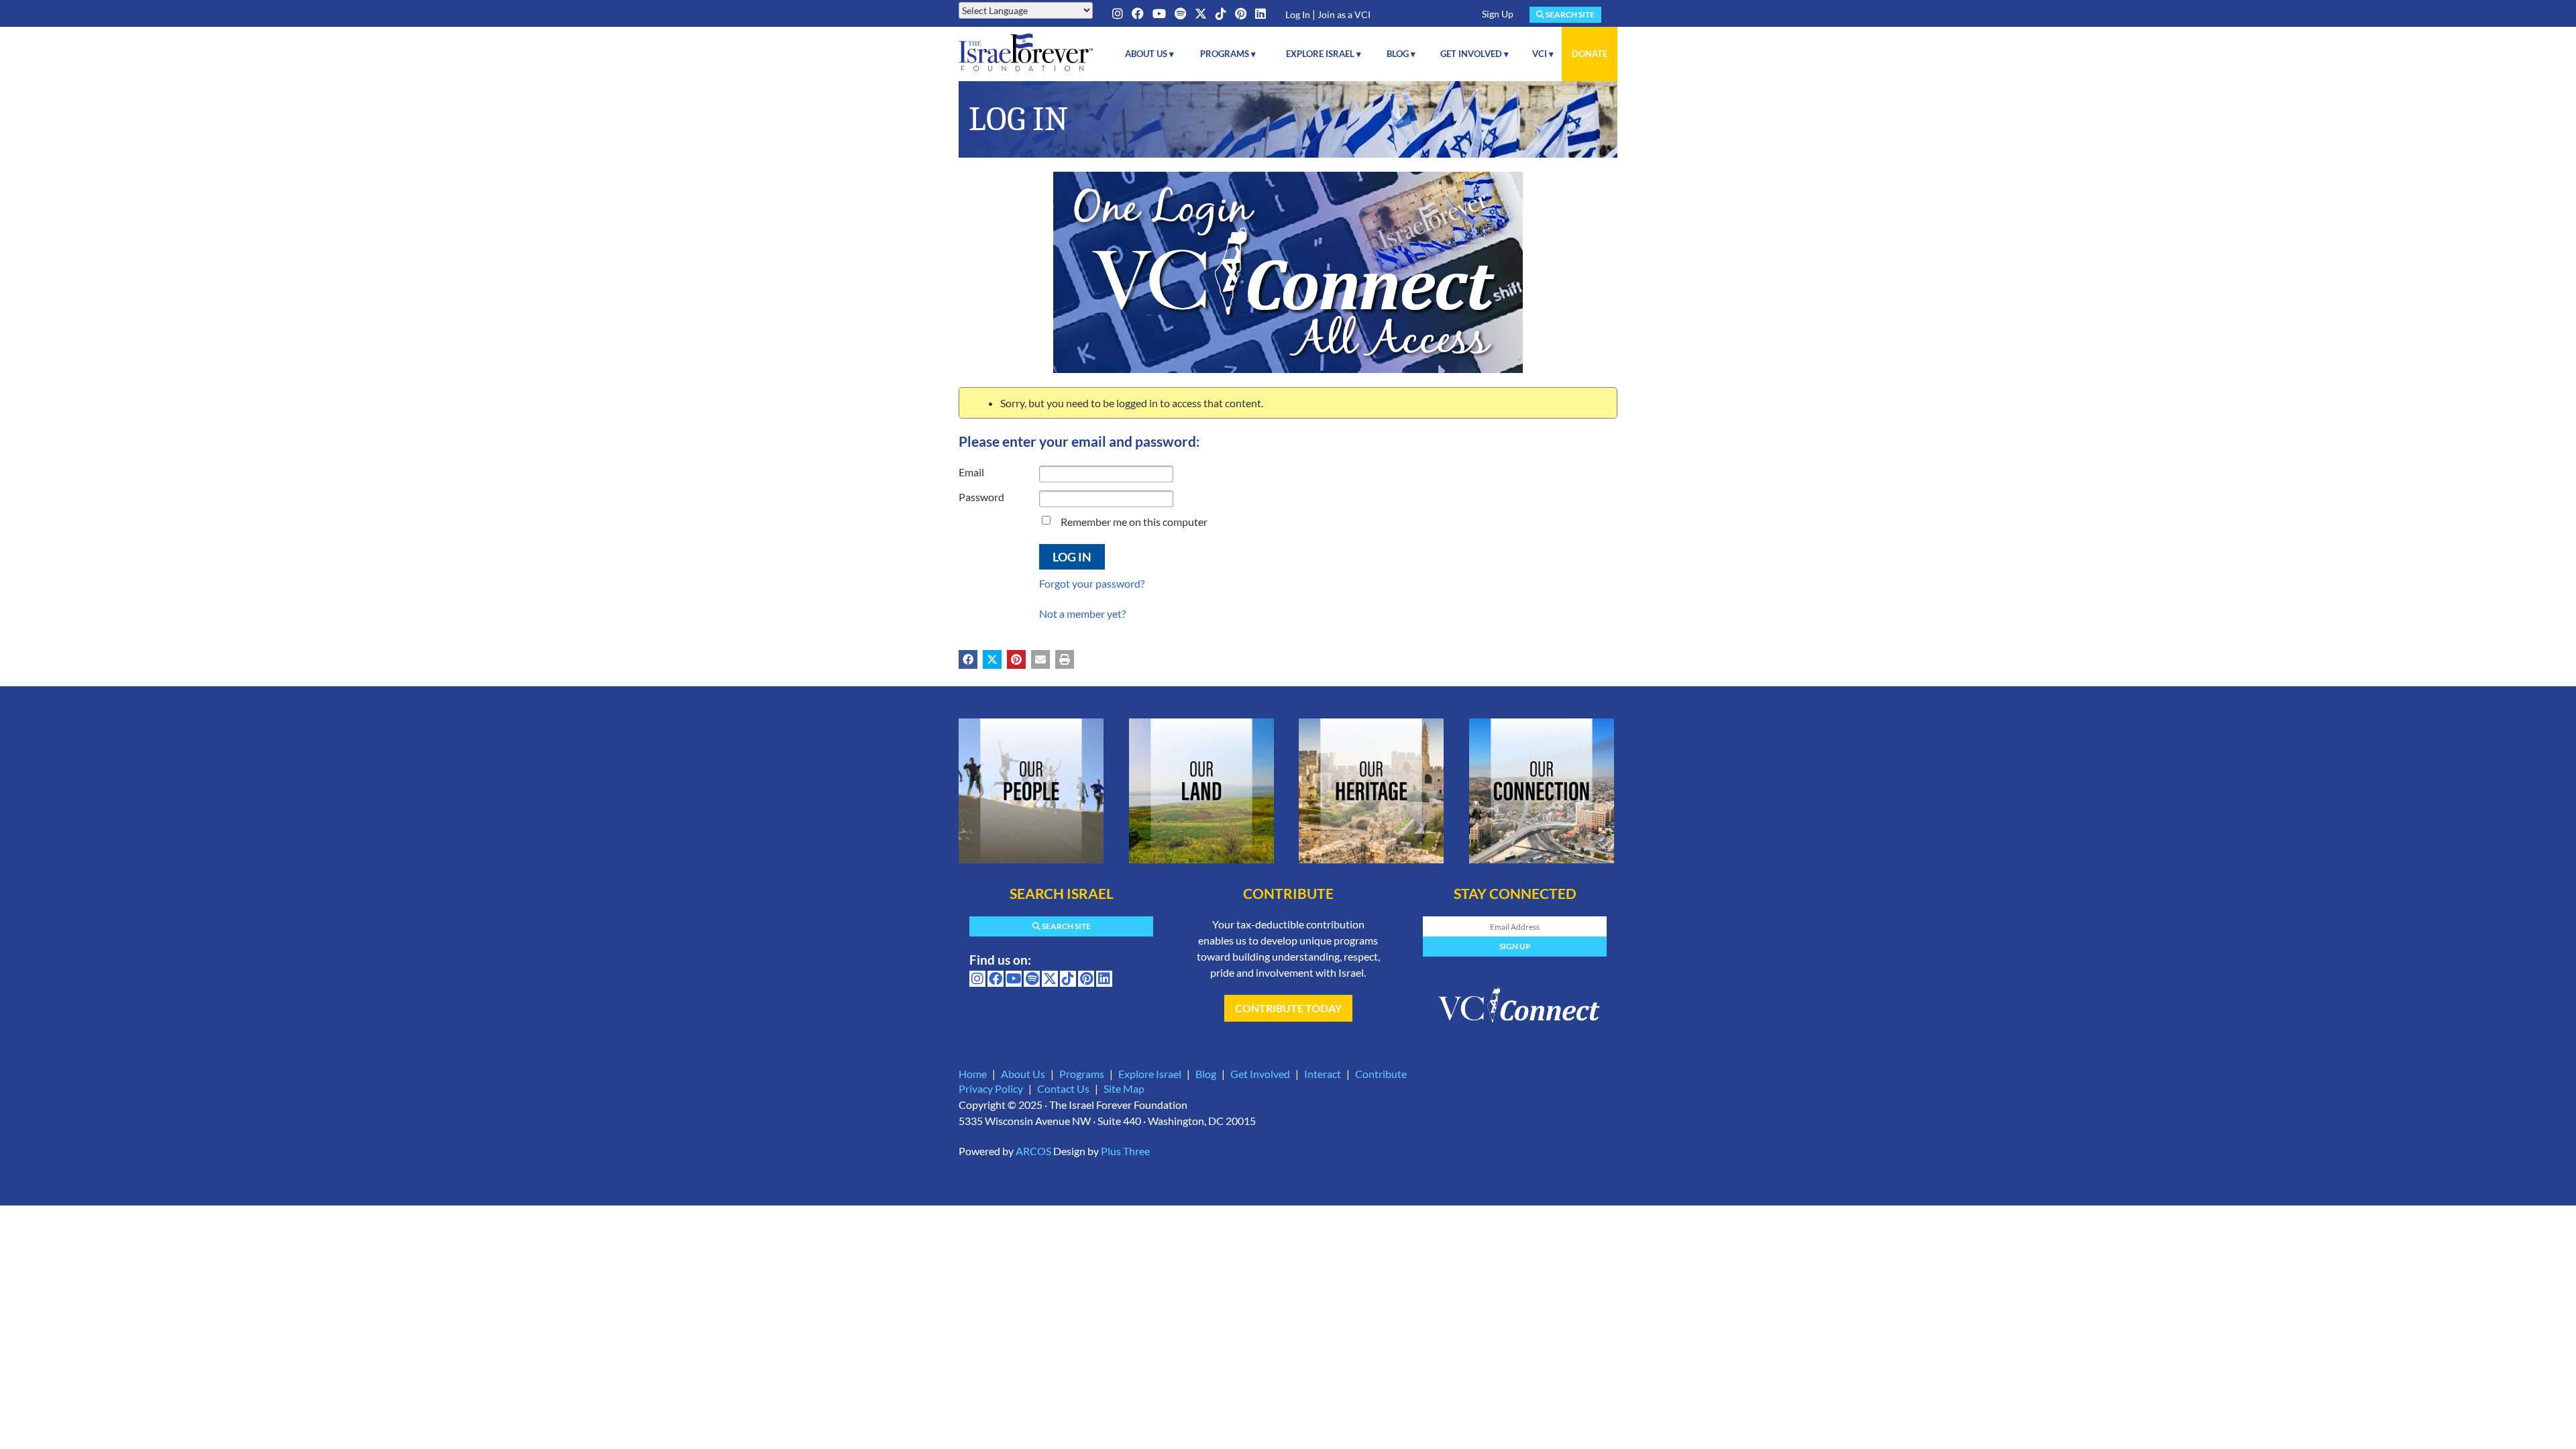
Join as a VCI (1344, 14)
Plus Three (1125, 1151)
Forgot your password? (1092, 583)
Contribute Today (1288, 1008)
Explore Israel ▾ (1324, 54)
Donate (1590, 54)
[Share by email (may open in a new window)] (1040, 659)
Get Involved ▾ (1474, 54)
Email (971, 472)
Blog (1206, 1074)
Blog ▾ (1401, 54)
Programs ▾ (1228, 54)
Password (981, 497)
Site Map (1124, 1088)
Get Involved (1260, 1074)
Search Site (1569, 14)
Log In (1298, 14)
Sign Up (1498, 14)
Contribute (1381, 1074)
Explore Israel (1150, 1074)
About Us (1023, 1074)
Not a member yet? (1082, 613)
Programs (1082, 1074)
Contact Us (1063, 1088)
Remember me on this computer (1134, 522)
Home (973, 1074)
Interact (1323, 1074)
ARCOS (1033, 1151)
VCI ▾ (1543, 54)
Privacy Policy (991, 1088)
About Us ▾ (1149, 54)
